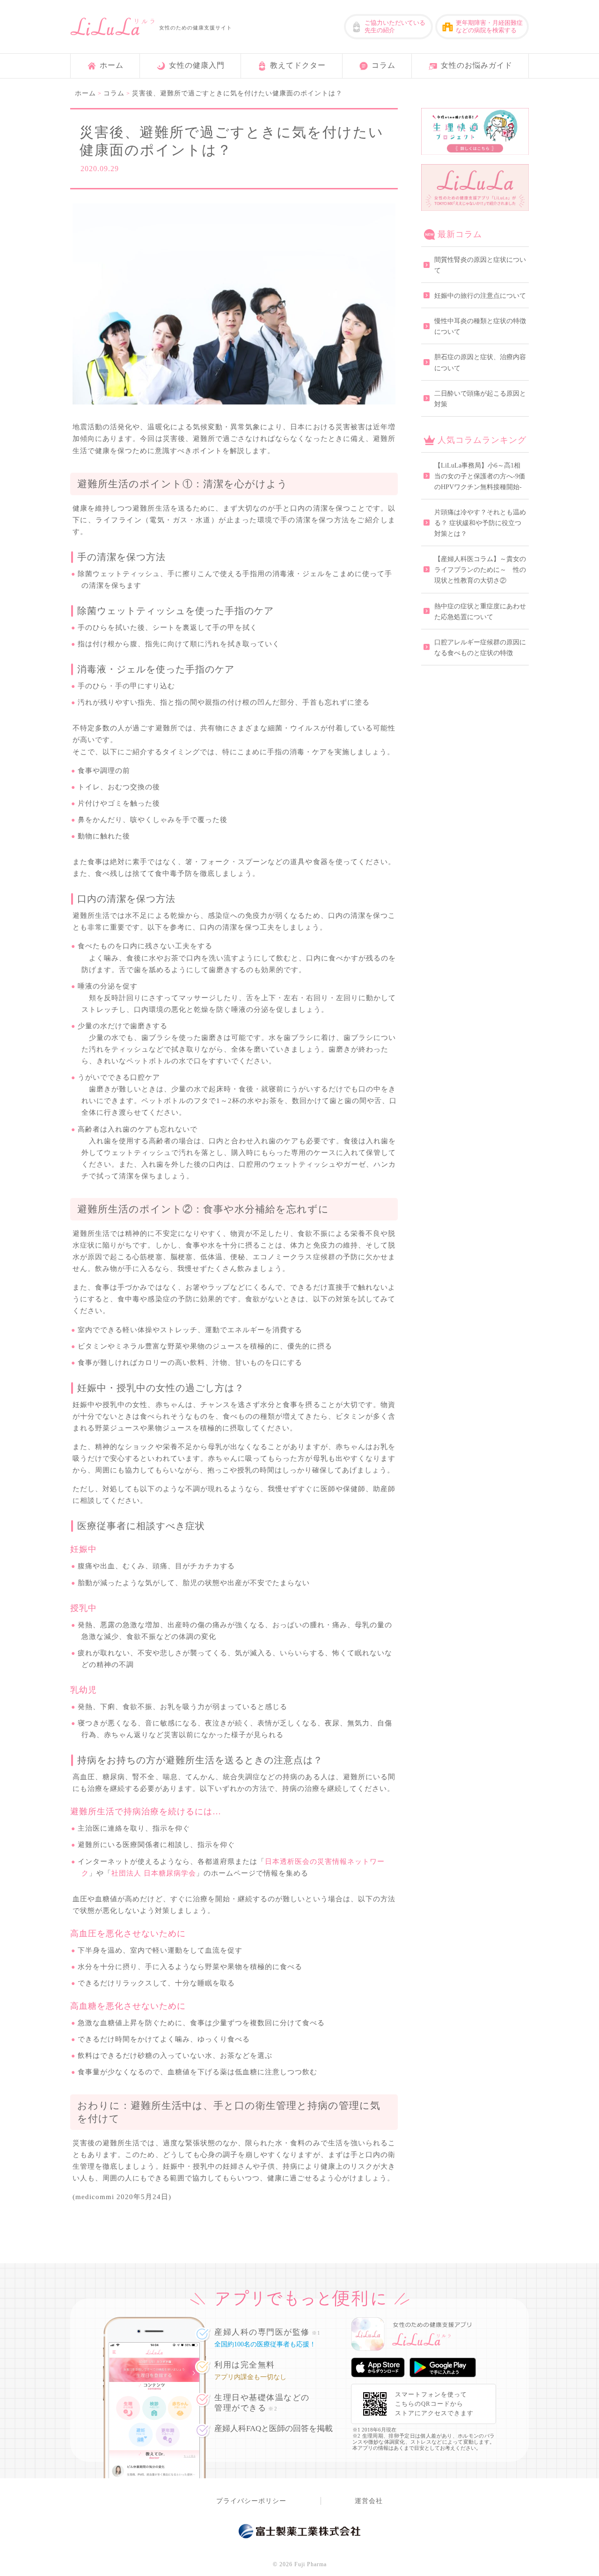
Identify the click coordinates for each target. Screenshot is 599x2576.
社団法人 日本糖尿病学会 (154, 1873)
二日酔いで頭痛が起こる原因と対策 (480, 399)
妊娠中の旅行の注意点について (480, 296)
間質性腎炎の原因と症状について (480, 265)
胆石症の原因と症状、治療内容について (480, 362)
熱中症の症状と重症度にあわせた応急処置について (480, 612)
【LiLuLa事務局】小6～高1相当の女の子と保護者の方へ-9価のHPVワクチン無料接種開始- (480, 476)
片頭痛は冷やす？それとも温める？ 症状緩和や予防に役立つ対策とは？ (480, 523)
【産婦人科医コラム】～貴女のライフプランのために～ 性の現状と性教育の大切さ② (480, 570)
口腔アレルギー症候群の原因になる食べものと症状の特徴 (480, 648)
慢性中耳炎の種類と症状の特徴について (480, 326)
